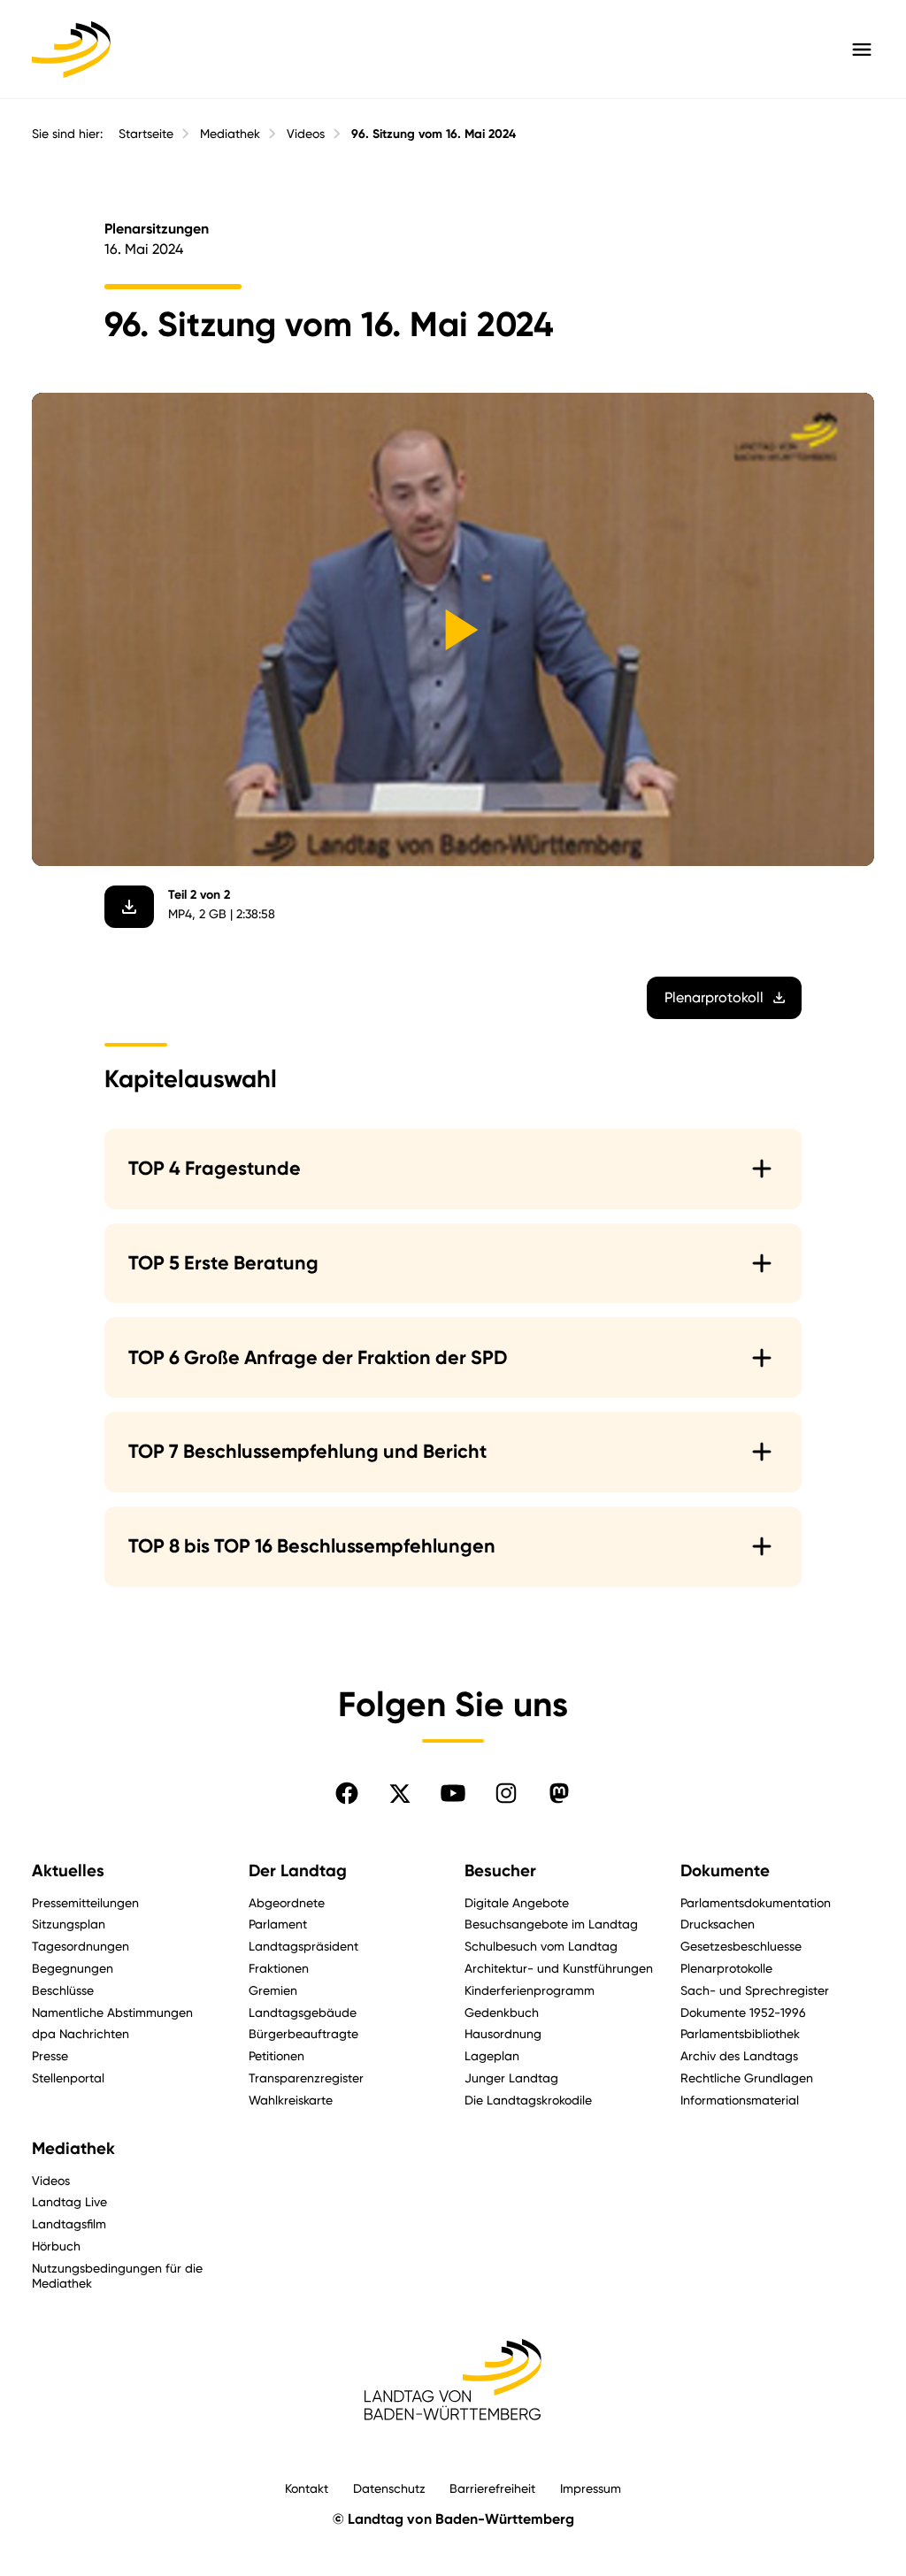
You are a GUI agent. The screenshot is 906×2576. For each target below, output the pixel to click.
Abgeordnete (287, 1902)
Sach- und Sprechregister (755, 1990)
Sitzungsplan (69, 1924)
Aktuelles (68, 1871)
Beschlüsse (63, 1990)
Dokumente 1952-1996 (743, 2012)
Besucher (500, 1871)
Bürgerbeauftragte (303, 2033)
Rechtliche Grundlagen (747, 2078)
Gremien (273, 1990)
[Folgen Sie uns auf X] (400, 1793)
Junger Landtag (511, 2078)
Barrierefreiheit (492, 2488)
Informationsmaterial (740, 2100)
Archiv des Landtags (739, 2055)
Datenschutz (389, 2488)
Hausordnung (503, 2033)
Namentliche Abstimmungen (112, 2012)
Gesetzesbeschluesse (741, 1946)
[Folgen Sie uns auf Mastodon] (559, 1793)
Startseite (146, 134)
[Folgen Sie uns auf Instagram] (506, 1793)
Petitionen (276, 2055)
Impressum (591, 2488)
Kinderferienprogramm (530, 1990)
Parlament (278, 1924)
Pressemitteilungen (85, 1902)
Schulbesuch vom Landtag (541, 1946)
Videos (306, 134)
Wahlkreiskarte (291, 2100)
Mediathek (230, 134)
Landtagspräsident (303, 1946)
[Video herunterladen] (129, 907)
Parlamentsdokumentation (756, 1902)
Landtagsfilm (69, 2223)
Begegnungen (73, 1968)
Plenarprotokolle (726, 1968)
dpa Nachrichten (81, 2033)
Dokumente (725, 1871)
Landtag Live (69, 2201)
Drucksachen (718, 1924)
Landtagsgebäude (303, 2012)
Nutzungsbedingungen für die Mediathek (117, 2275)
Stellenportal (68, 2078)
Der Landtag (298, 1871)
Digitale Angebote (517, 1902)
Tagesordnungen (81, 1946)
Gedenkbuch (502, 2012)
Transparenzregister (306, 2078)
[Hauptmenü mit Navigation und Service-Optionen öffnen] (862, 50)
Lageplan (492, 2055)
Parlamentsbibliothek (740, 2033)
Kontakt (307, 2488)
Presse (50, 2055)
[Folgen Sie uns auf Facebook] (347, 1793)
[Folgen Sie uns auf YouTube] (453, 1793)
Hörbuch (56, 2246)
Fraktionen (279, 1968)
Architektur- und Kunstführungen (559, 1968)
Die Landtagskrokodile (528, 2100)
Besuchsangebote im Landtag (551, 1924)
